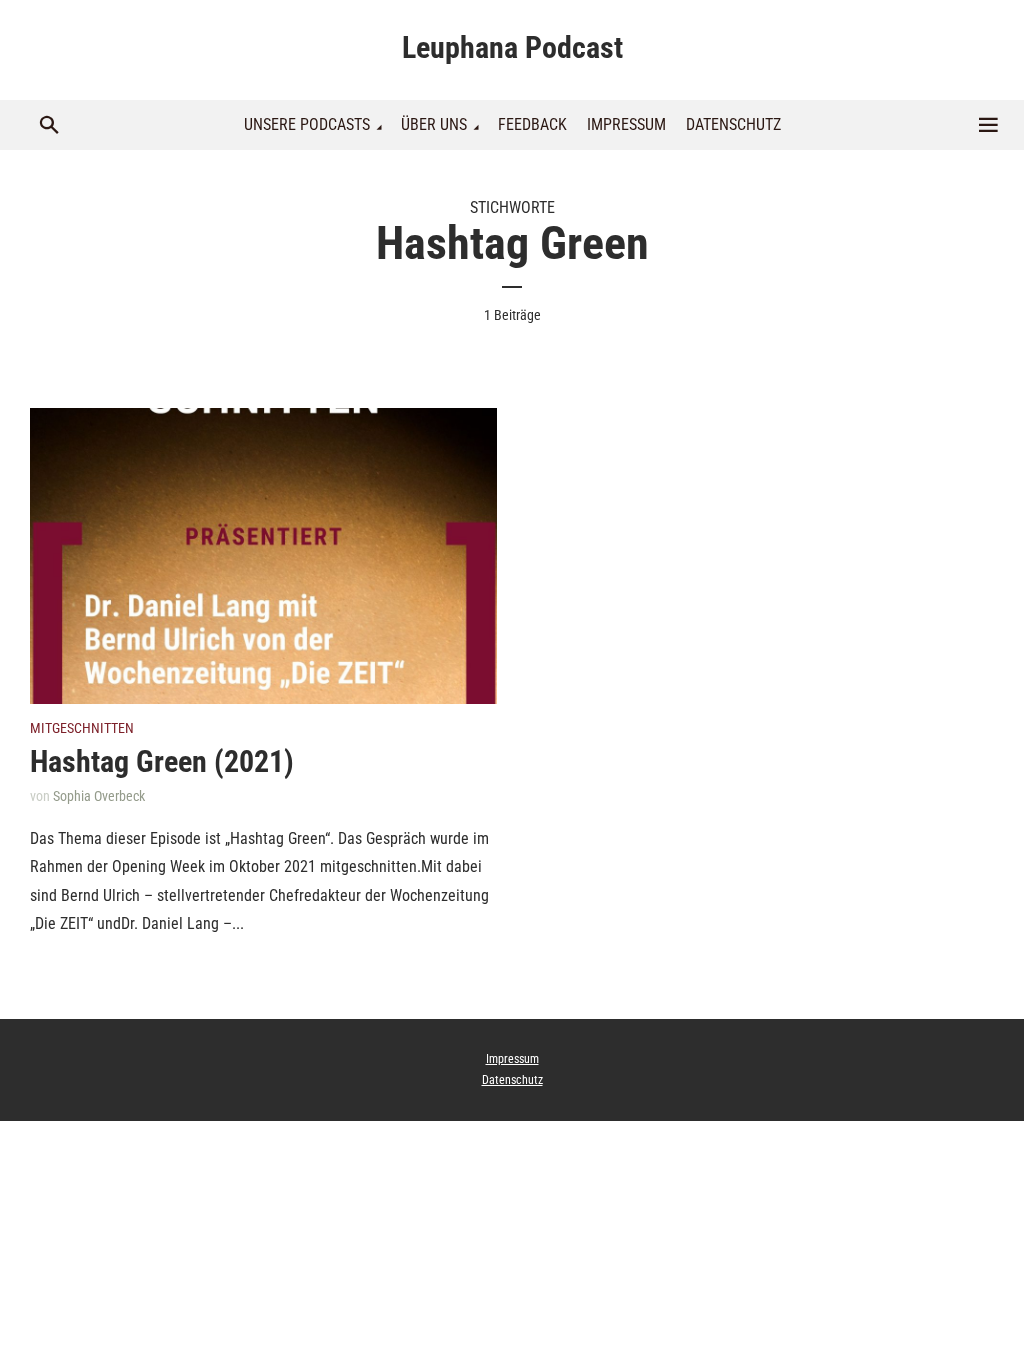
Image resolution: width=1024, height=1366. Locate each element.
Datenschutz (733, 124)
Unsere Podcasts (307, 124)
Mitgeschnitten (82, 728)
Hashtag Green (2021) (162, 761)
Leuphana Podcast (512, 47)
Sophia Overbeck (99, 796)
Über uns (434, 124)
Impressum (626, 124)
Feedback (532, 124)
